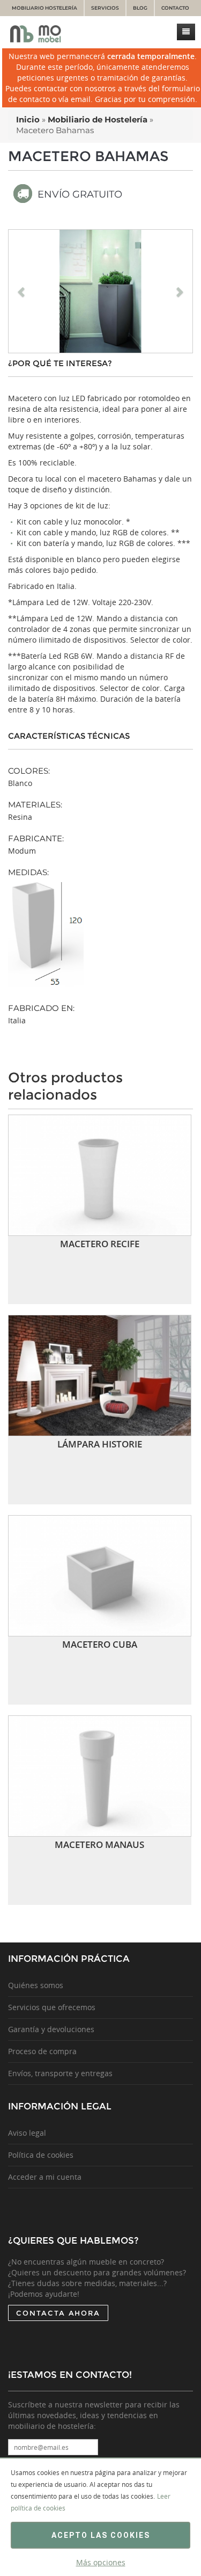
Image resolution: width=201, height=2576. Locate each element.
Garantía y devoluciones (51, 2029)
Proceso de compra (42, 2051)
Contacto (175, 8)
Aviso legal (27, 2133)
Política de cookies (41, 2155)
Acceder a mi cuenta (45, 2177)
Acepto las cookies (101, 2535)
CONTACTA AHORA (58, 2313)
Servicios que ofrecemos (52, 2007)
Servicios (105, 8)
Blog (140, 8)
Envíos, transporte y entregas (60, 2073)
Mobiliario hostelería (44, 8)
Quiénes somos (36, 1985)
